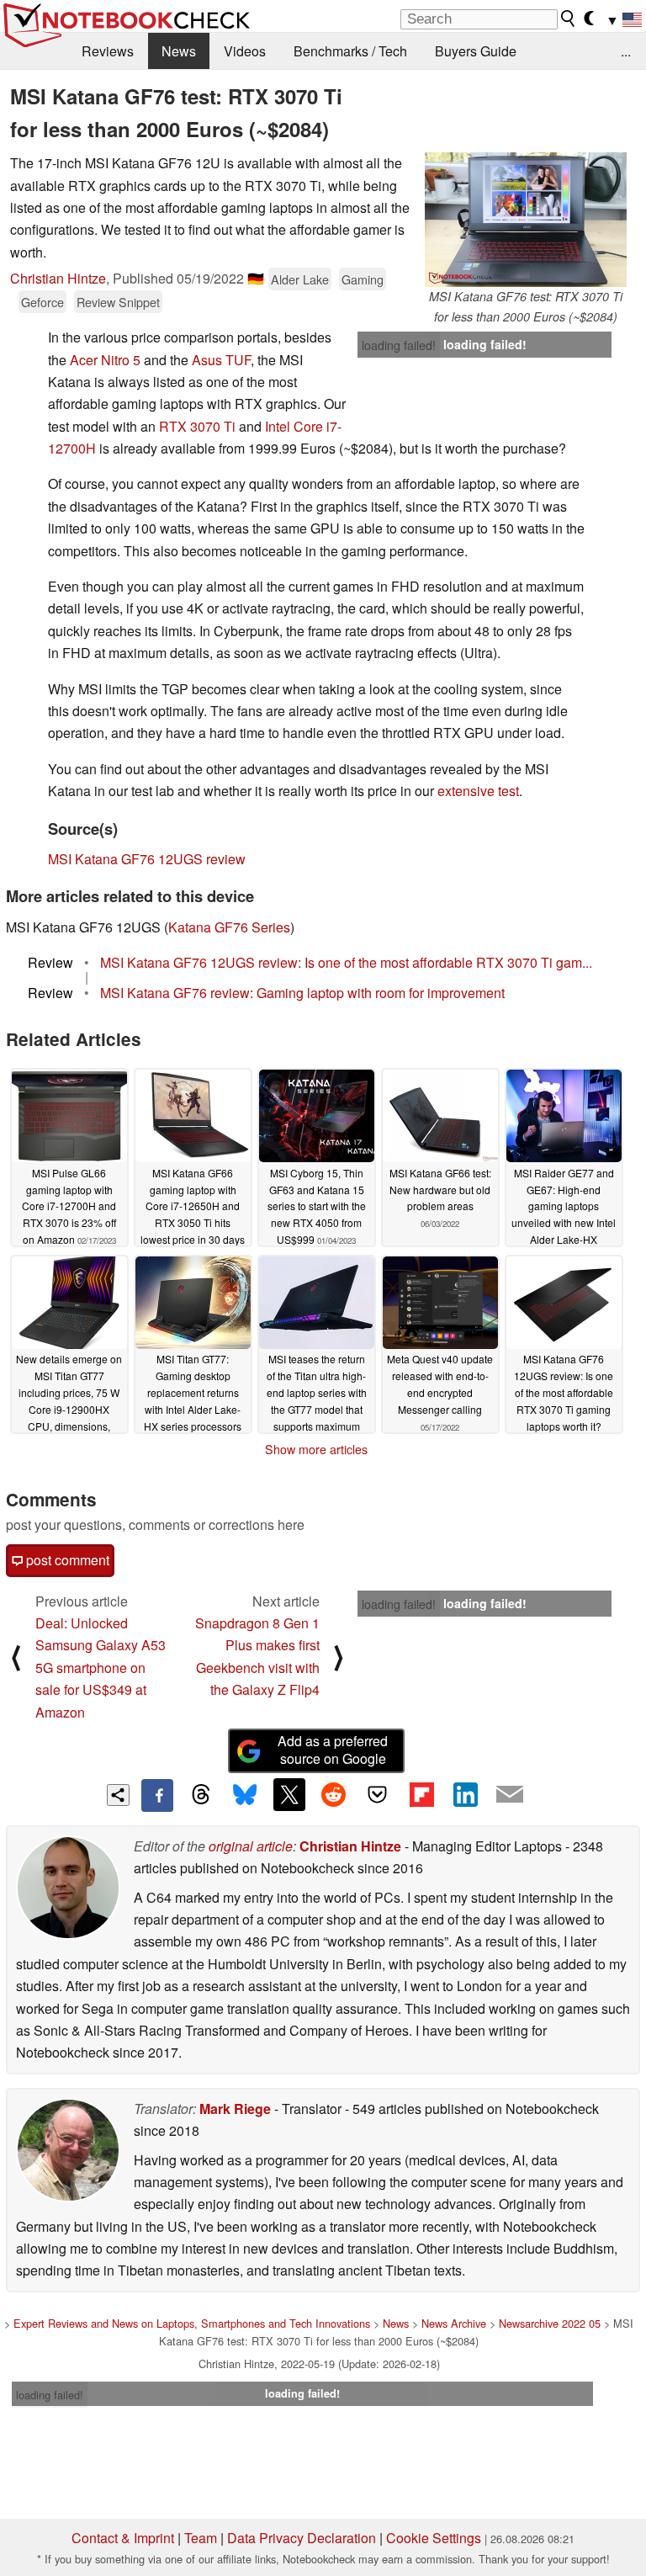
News (179, 51)
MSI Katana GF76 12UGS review (147, 859)
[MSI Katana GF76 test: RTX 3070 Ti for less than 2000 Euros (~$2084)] (526, 220)
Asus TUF (221, 360)
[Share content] (118, 1795)
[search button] (569, 19)
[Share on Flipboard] (421, 1794)
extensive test (478, 791)
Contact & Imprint (123, 2538)
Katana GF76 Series (229, 927)
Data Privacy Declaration (302, 2538)
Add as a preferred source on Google (333, 1750)
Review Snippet (118, 302)
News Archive (454, 2323)
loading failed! (399, 345)
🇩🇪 (256, 278)
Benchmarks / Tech (350, 51)
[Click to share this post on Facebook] (157, 1795)
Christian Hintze (58, 278)
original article (251, 1846)
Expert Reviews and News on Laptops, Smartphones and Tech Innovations (192, 2323)
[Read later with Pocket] (378, 1794)
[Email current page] (510, 1795)
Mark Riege (235, 2109)
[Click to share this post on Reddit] (333, 1794)
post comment (66, 1560)
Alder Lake (300, 279)
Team (201, 2538)
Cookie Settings (434, 2538)
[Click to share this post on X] (289, 1794)
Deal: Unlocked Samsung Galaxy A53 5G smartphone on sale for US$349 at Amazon (101, 1668)
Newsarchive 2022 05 (550, 2323)
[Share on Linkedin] (465, 1794)
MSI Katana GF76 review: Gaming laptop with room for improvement (302, 993)
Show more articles (316, 1449)
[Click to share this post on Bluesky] (245, 1795)
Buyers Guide (476, 51)
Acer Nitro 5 (105, 360)
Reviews (108, 51)
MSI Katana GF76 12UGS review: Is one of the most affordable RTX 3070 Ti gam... (346, 962)
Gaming (363, 279)
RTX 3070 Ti (197, 426)
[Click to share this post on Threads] (201, 1795)
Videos (245, 51)
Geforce (42, 302)
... (626, 51)
